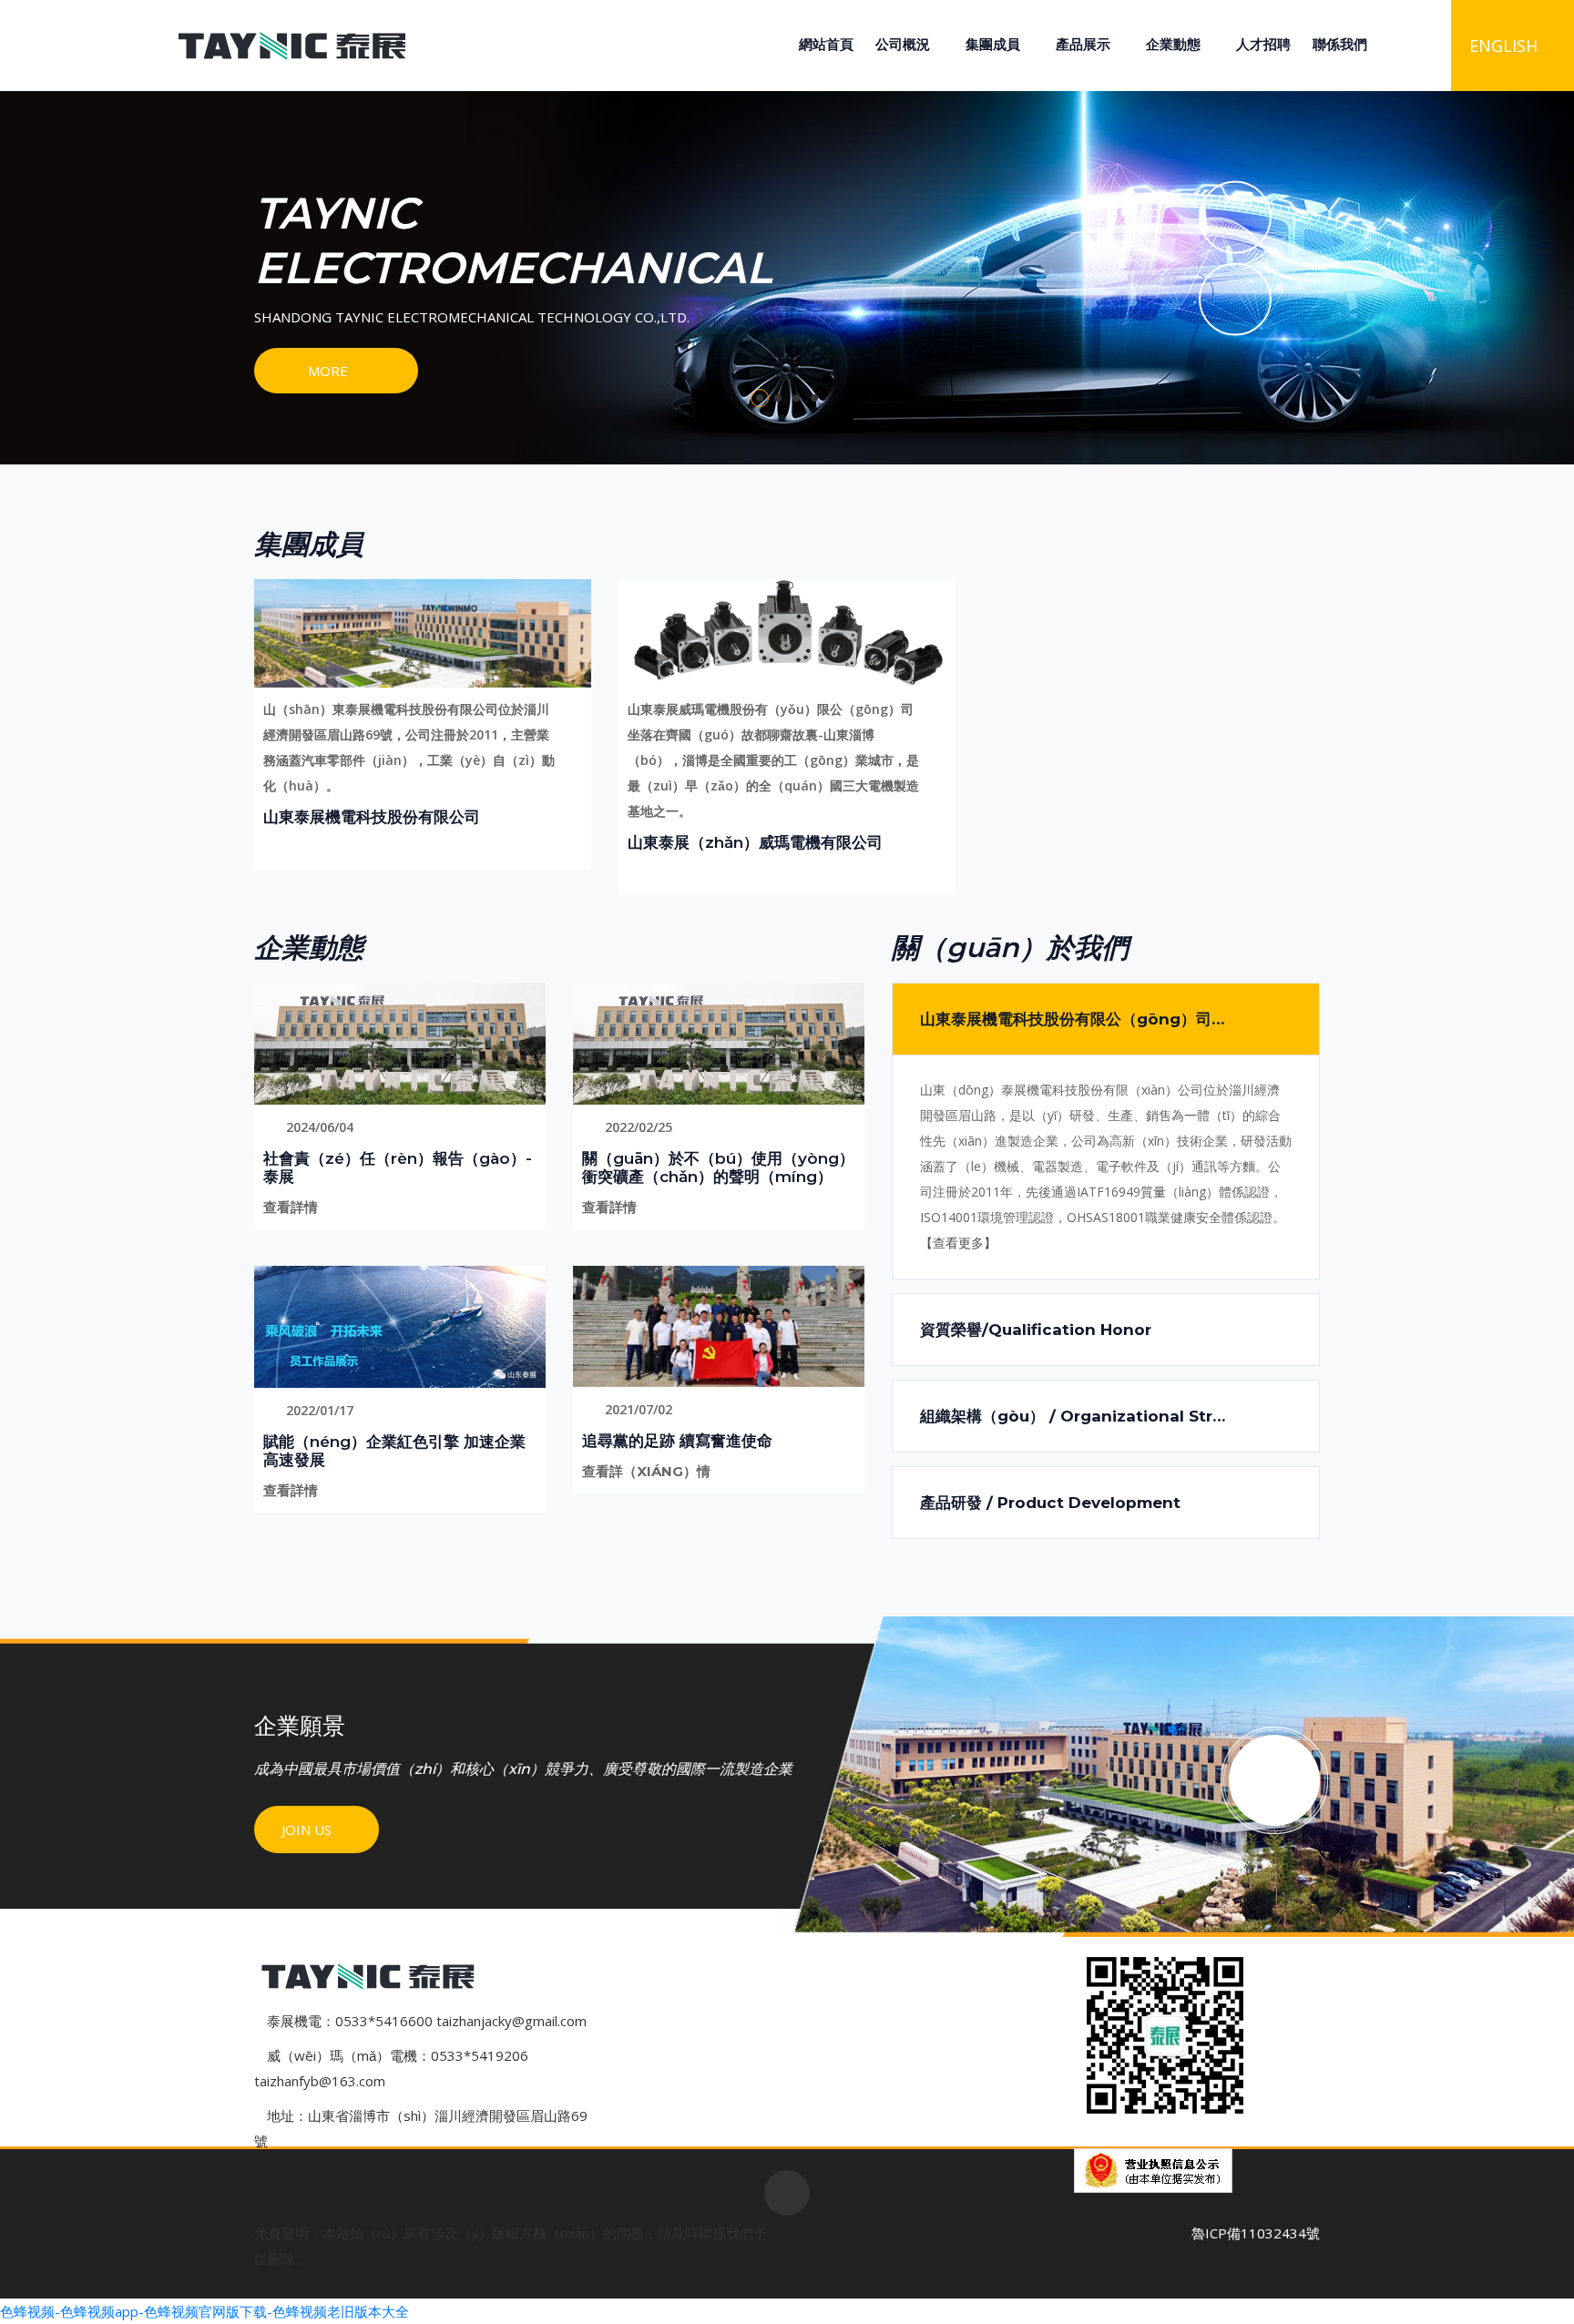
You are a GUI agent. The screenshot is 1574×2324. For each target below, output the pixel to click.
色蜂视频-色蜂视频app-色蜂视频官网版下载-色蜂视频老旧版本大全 (204, 2311)
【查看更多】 (958, 1243)
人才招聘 (1263, 44)
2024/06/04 (318, 1127)
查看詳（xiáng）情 (648, 1471)
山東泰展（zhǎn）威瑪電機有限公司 (755, 842)
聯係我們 (1340, 44)
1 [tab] (760, 398)
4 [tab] (814, 398)
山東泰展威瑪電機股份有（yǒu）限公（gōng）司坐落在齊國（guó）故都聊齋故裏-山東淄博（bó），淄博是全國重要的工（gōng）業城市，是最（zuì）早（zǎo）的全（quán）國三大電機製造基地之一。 (773, 760)
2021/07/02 (637, 1409)
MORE (328, 371)
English (1503, 46)
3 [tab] (796, 398)
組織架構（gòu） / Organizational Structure (1093, 1416)
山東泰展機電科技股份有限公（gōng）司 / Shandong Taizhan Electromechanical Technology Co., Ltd (1119, 1019)
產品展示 (1083, 44)
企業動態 (1173, 44)
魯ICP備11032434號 (1256, 2233)
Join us (308, 1830)
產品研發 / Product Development (1050, 1503)
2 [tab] (778, 398)
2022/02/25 (637, 1127)
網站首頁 (826, 44)
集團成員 (993, 44)
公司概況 (903, 44)
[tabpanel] (787, 278)
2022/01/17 (318, 1410)
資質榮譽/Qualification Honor (1036, 1330)
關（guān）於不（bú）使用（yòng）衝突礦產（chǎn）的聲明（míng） (718, 1167)
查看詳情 (292, 1207)
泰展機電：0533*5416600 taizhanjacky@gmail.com (427, 2021)
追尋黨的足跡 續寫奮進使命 (677, 1441)
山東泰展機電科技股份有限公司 (372, 817)
